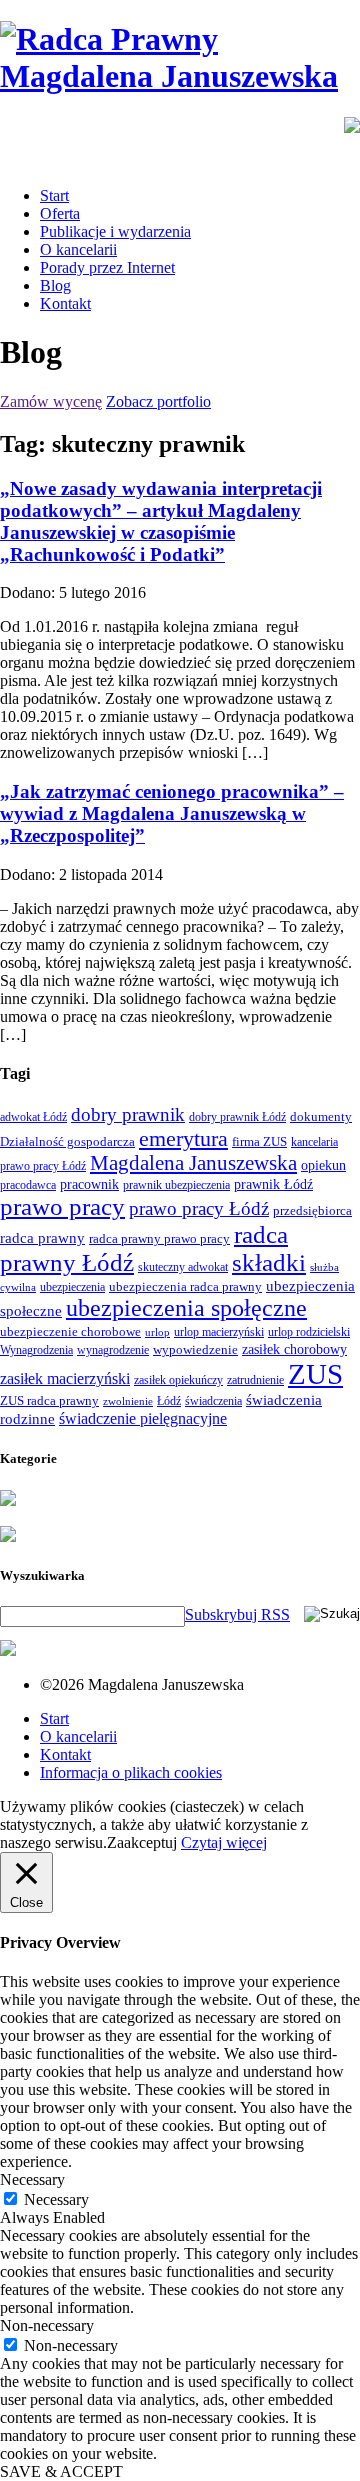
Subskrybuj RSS (237, 1614)
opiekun (323, 1165)
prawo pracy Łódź (199, 1208)
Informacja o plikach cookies (131, 1772)
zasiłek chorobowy (294, 1349)
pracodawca (28, 1185)
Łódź (169, 1401)
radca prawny (42, 1237)
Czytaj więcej (224, 1842)
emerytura (183, 1138)
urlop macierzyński (219, 1332)
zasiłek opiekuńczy (178, 1380)
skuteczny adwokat (183, 1267)
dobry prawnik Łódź (237, 1117)
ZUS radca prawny (49, 1400)
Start (54, 195)
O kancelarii (78, 249)
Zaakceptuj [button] (142, 1842)
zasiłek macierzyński (65, 1378)
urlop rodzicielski (309, 1332)
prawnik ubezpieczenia (176, 1185)
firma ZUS (259, 1141)
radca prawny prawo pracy (159, 1238)
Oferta (60, 213)
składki (269, 1262)
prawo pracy (62, 1206)
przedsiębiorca (312, 1210)
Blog (55, 285)
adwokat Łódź (33, 1117)
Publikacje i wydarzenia (115, 231)
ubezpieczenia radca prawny (185, 1286)
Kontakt (65, 303)
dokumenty (321, 1116)
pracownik (89, 1184)
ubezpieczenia (72, 1287)
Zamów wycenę (51, 401)
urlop (157, 1332)
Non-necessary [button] (47, 2325)
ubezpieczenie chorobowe (70, 1331)
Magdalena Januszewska (193, 1163)
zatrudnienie (255, 1380)
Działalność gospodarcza (67, 1141)
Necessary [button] (32, 2179)
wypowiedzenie (195, 1349)
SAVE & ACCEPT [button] (61, 2471)
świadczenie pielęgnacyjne (143, 1418)
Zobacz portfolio (158, 401)
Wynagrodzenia (36, 1350)
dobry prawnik (128, 1114)
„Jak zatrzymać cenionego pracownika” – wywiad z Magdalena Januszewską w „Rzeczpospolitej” (172, 813)
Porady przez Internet (107, 267)
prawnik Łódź (273, 1184)
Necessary (56, 2199)
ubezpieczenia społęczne (186, 1308)
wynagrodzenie (113, 1350)
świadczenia (213, 1401)
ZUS (315, 1374)
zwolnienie (128, 1401)
